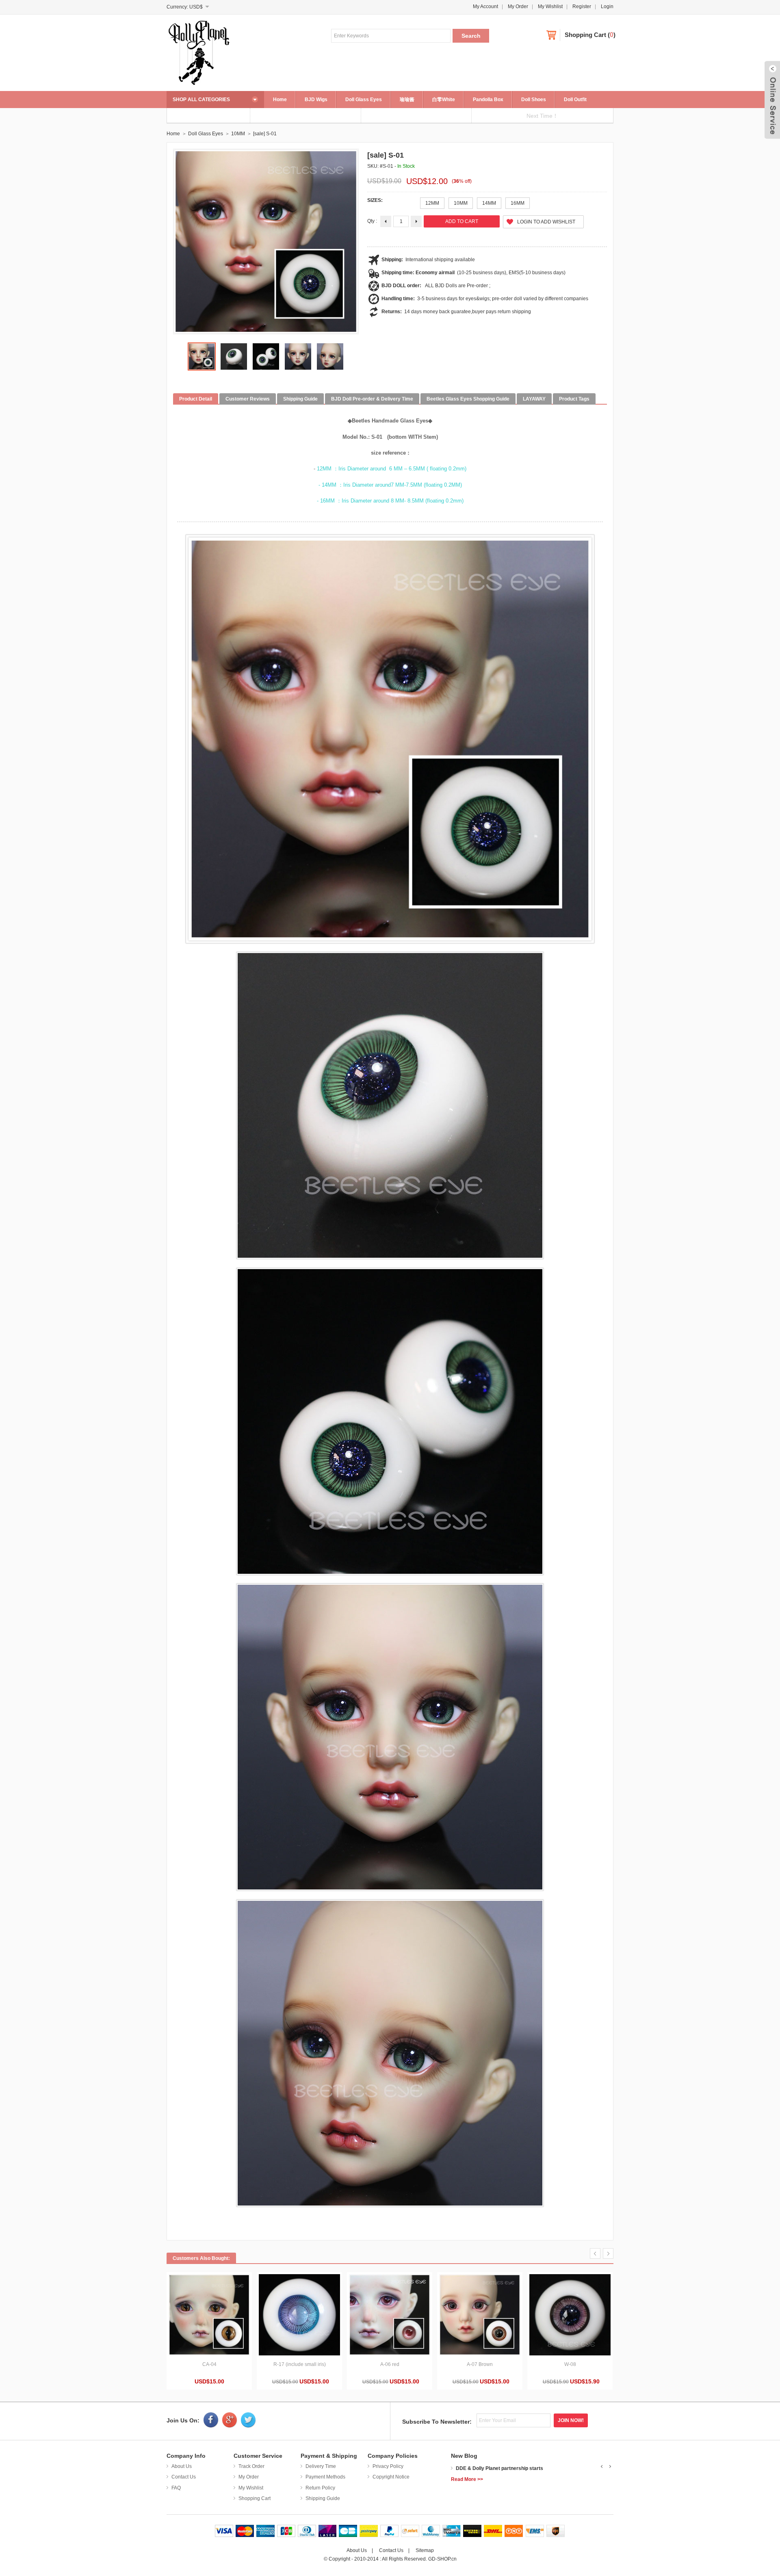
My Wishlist (550, 6)
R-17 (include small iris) (300, 2364)
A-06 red (390, 2364)
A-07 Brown (480, 2364)
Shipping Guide (323, 2498)
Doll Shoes (534, 100)
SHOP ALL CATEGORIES (201, 100)
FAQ (176, 2488)
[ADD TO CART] (209, 2315)
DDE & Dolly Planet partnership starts (499, 2468)
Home (280, 100)
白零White (444, 100)
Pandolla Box (488, 100)
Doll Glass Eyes (364, 100)
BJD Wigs (316, 100)
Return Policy (320, 2488)
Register (582, 6)
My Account (485, 6)
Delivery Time (321, 2466)
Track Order (251, 2466)
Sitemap (425, 2550)
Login (607, 6)
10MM (238, 134)
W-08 (570, 2364)
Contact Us (184, 2477)
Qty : (372, 221)
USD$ (196, 7)
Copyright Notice (391, 2477)
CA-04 (209, 2364)
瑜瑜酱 (407, 100)
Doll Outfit (575, 100)
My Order (518, 6)
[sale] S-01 (265, 134)
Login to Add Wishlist (546, 222)
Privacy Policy (388, 2466)
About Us (182, 2466)
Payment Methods (325, 2477)
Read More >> (467, 2479)
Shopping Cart (585, 35)
